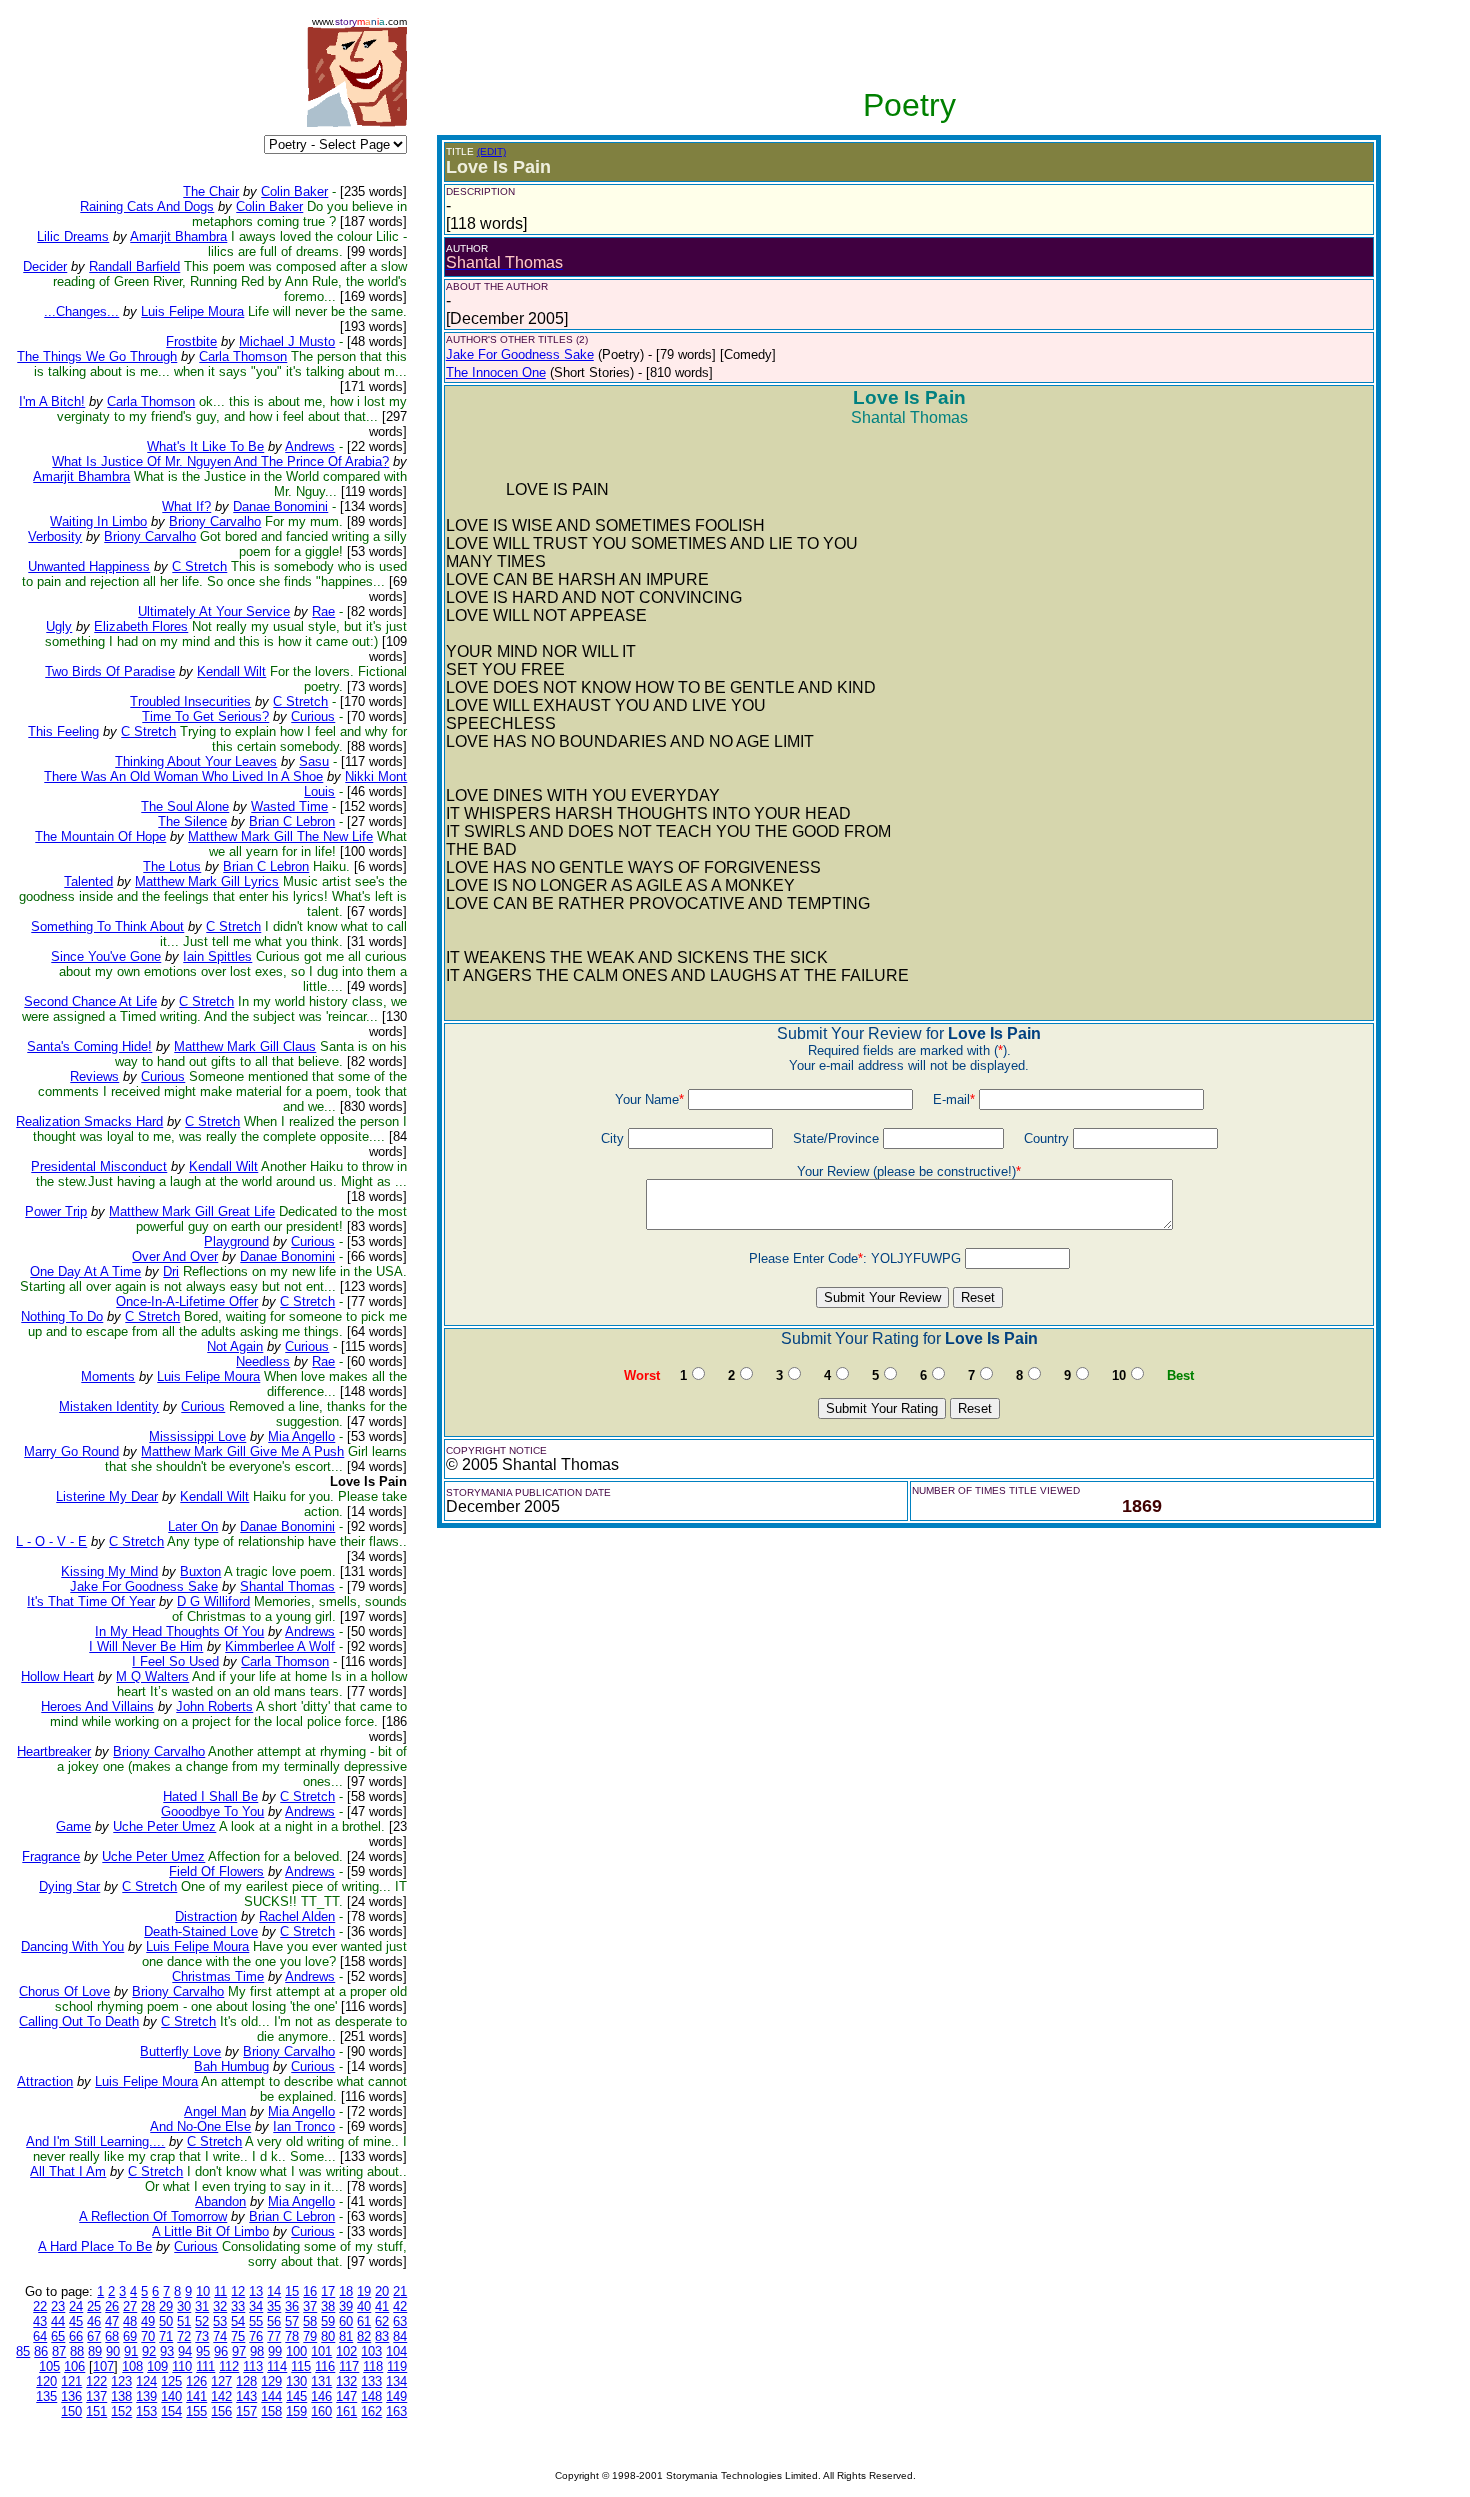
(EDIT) (491, 151)
